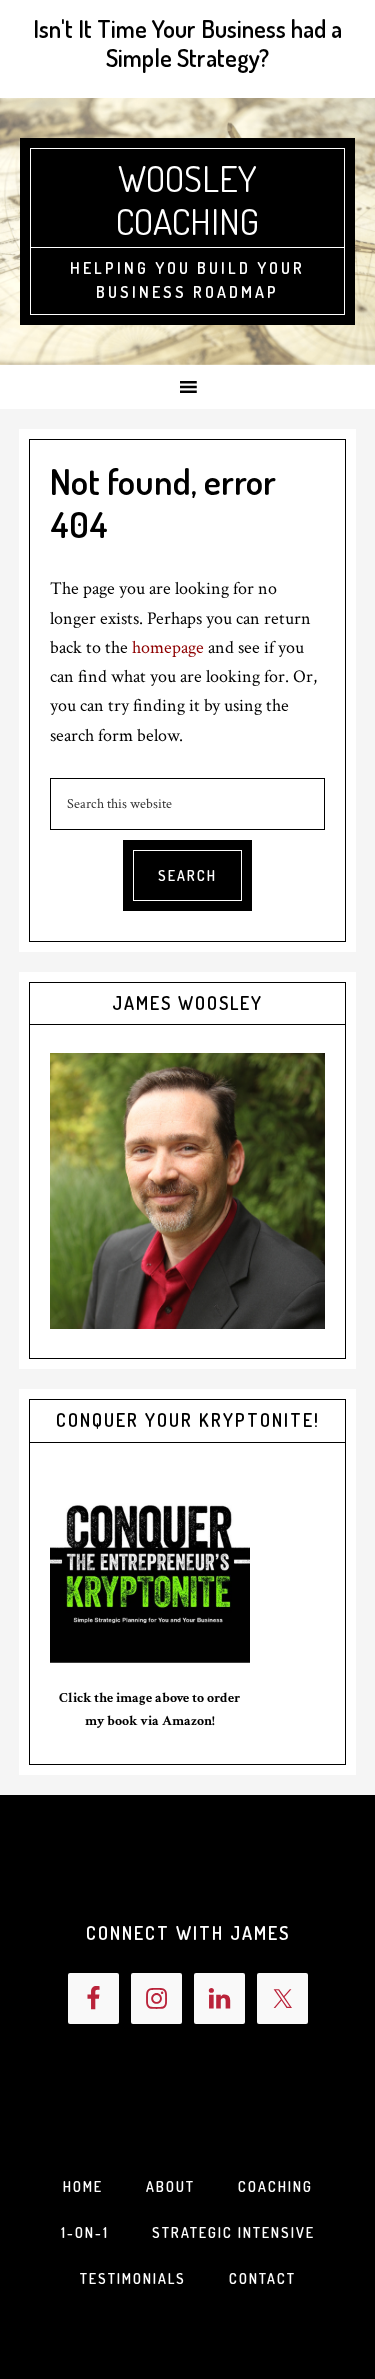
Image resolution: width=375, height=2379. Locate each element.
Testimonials (133, 2278)
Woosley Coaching (187, 199)
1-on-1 (85, 2232)
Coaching (275, 2186)
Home (83, 2186)
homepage (168, 647)
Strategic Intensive (233, 2232)
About (170, 2186)
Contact (262, 2278)
